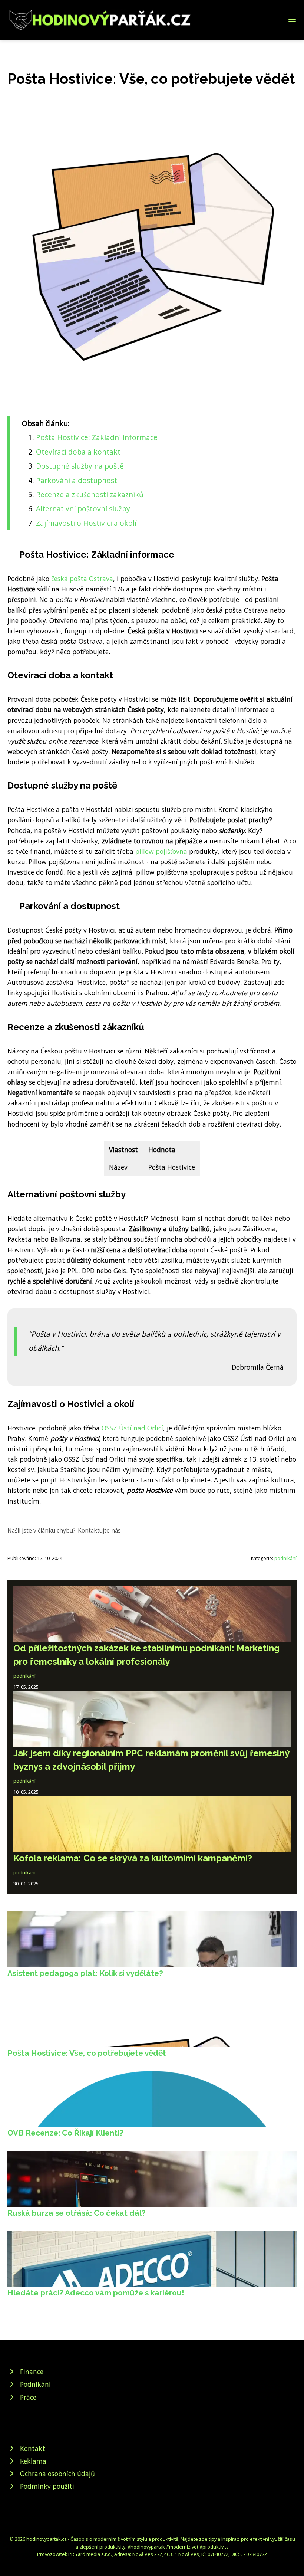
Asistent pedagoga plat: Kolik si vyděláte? (85, 1973)
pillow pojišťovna (161, 851)
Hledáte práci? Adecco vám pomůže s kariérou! (96, 2293)
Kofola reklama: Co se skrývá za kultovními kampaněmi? (133, 1858)
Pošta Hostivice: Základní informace (97, 437)
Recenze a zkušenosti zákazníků (90, 494)
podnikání (285, 1558)
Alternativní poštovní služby (83, 509)
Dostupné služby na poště (80, 466)
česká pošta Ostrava (82, 579)
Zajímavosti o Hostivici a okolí (86, 523)
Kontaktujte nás (99, 1530)
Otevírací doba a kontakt (78, 452)
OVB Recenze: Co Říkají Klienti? (65, 2133)
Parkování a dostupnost (77, 480)
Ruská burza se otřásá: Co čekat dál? (77, 2213)
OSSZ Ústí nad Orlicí (132, 1428)
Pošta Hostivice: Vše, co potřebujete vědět (87, 2053)
